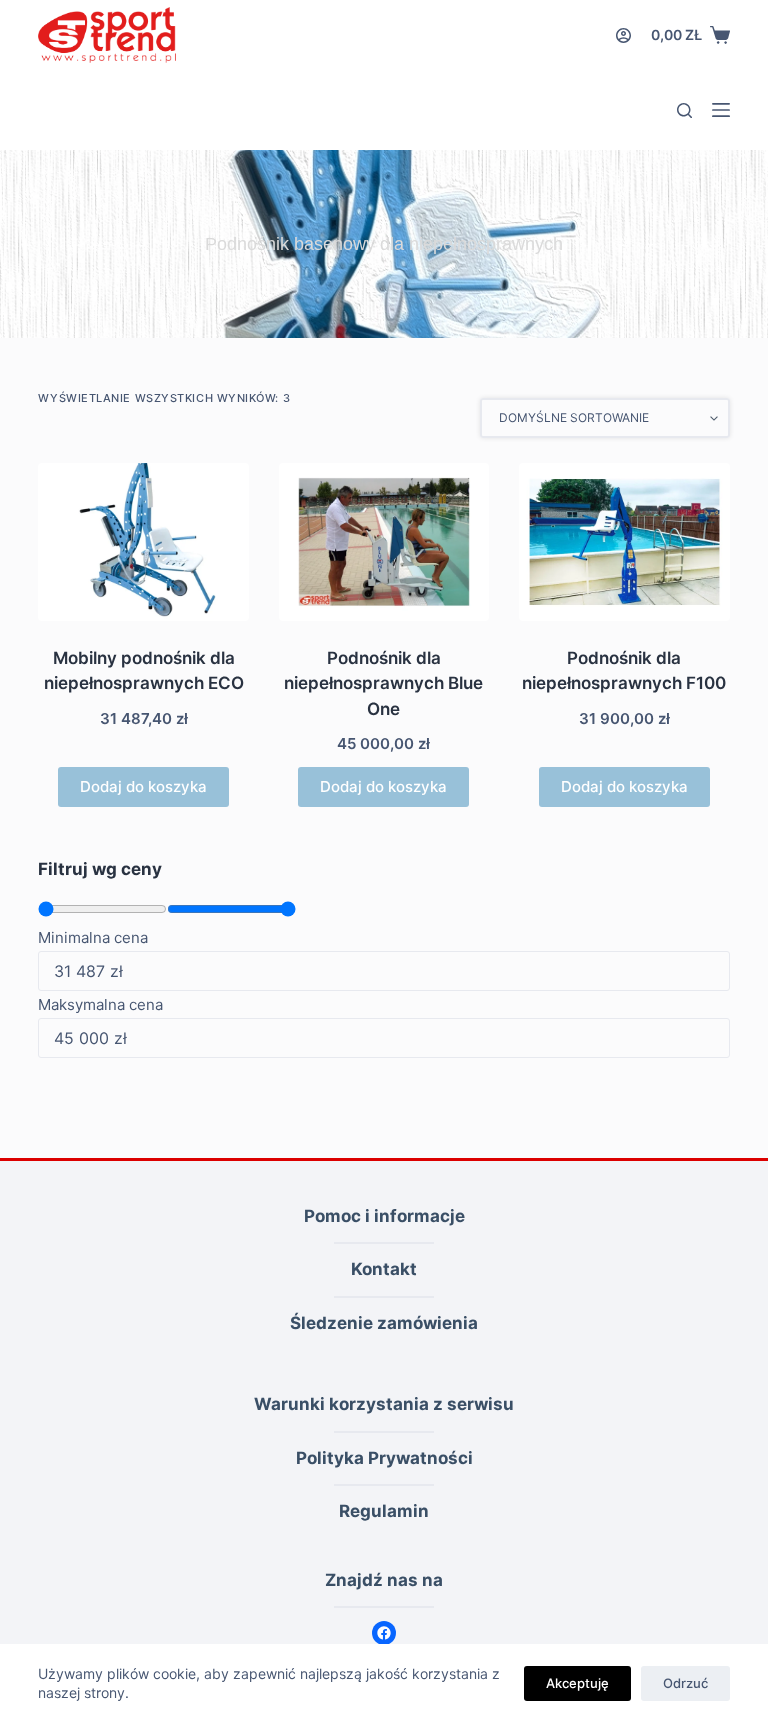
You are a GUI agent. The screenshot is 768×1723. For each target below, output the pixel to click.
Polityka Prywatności (384, 1458)
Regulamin (384, 1511)
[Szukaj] (684, 110)
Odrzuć (685, 1683)
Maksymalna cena (100, 1004)
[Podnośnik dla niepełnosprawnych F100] (624, 542)
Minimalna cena (93, 937)
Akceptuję (577, 1683)
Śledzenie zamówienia (384, 1323)
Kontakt (384, 1269)
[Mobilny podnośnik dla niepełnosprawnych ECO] (143, 542)
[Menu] (721, 110)
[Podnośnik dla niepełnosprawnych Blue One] (384, 542)
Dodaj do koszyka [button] (143, 786)
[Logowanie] (623, 35)
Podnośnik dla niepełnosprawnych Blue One (383, 683)
